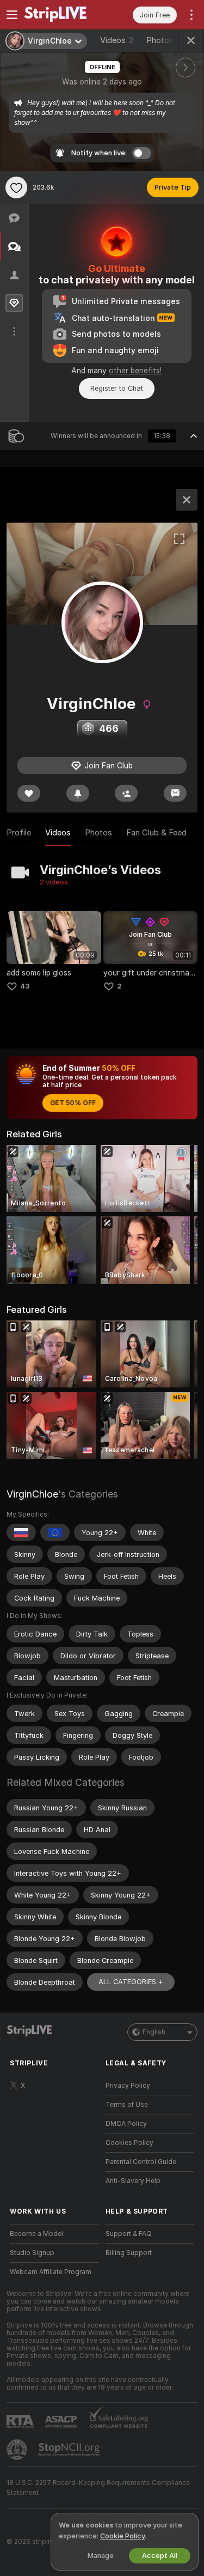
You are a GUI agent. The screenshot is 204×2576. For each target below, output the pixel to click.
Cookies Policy (129, 2143)
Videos (117, 40)
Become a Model (36, 2234)
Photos (168, 40)
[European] (55, 1532)
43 (25, 986)
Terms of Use (127, 2105)
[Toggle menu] (12, 15)
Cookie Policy (122, 2536)
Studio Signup (32, 2253)
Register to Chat (117, 388)
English (154, 2032)
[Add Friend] (126, 793)
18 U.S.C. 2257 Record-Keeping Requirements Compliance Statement (98, 2488)
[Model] (187, 500)
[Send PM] (175, 793)
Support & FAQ (129, 2234)
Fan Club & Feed (156, 833)
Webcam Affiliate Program (51, 2272)
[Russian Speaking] (21, 1532)
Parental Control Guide (141, 2162)
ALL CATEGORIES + (131, 1982)
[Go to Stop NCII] (70, 2450)
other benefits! (135, 371)
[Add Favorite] (16, 187)
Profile (19, 833)
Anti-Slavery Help (133, 2181)
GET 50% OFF (73, 1103)
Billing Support (129, 2253)
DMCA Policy (126, 2124)
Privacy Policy (128, 2086)
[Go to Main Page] (63, 15)
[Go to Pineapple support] (18, 2450)
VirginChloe (32, 1494)
